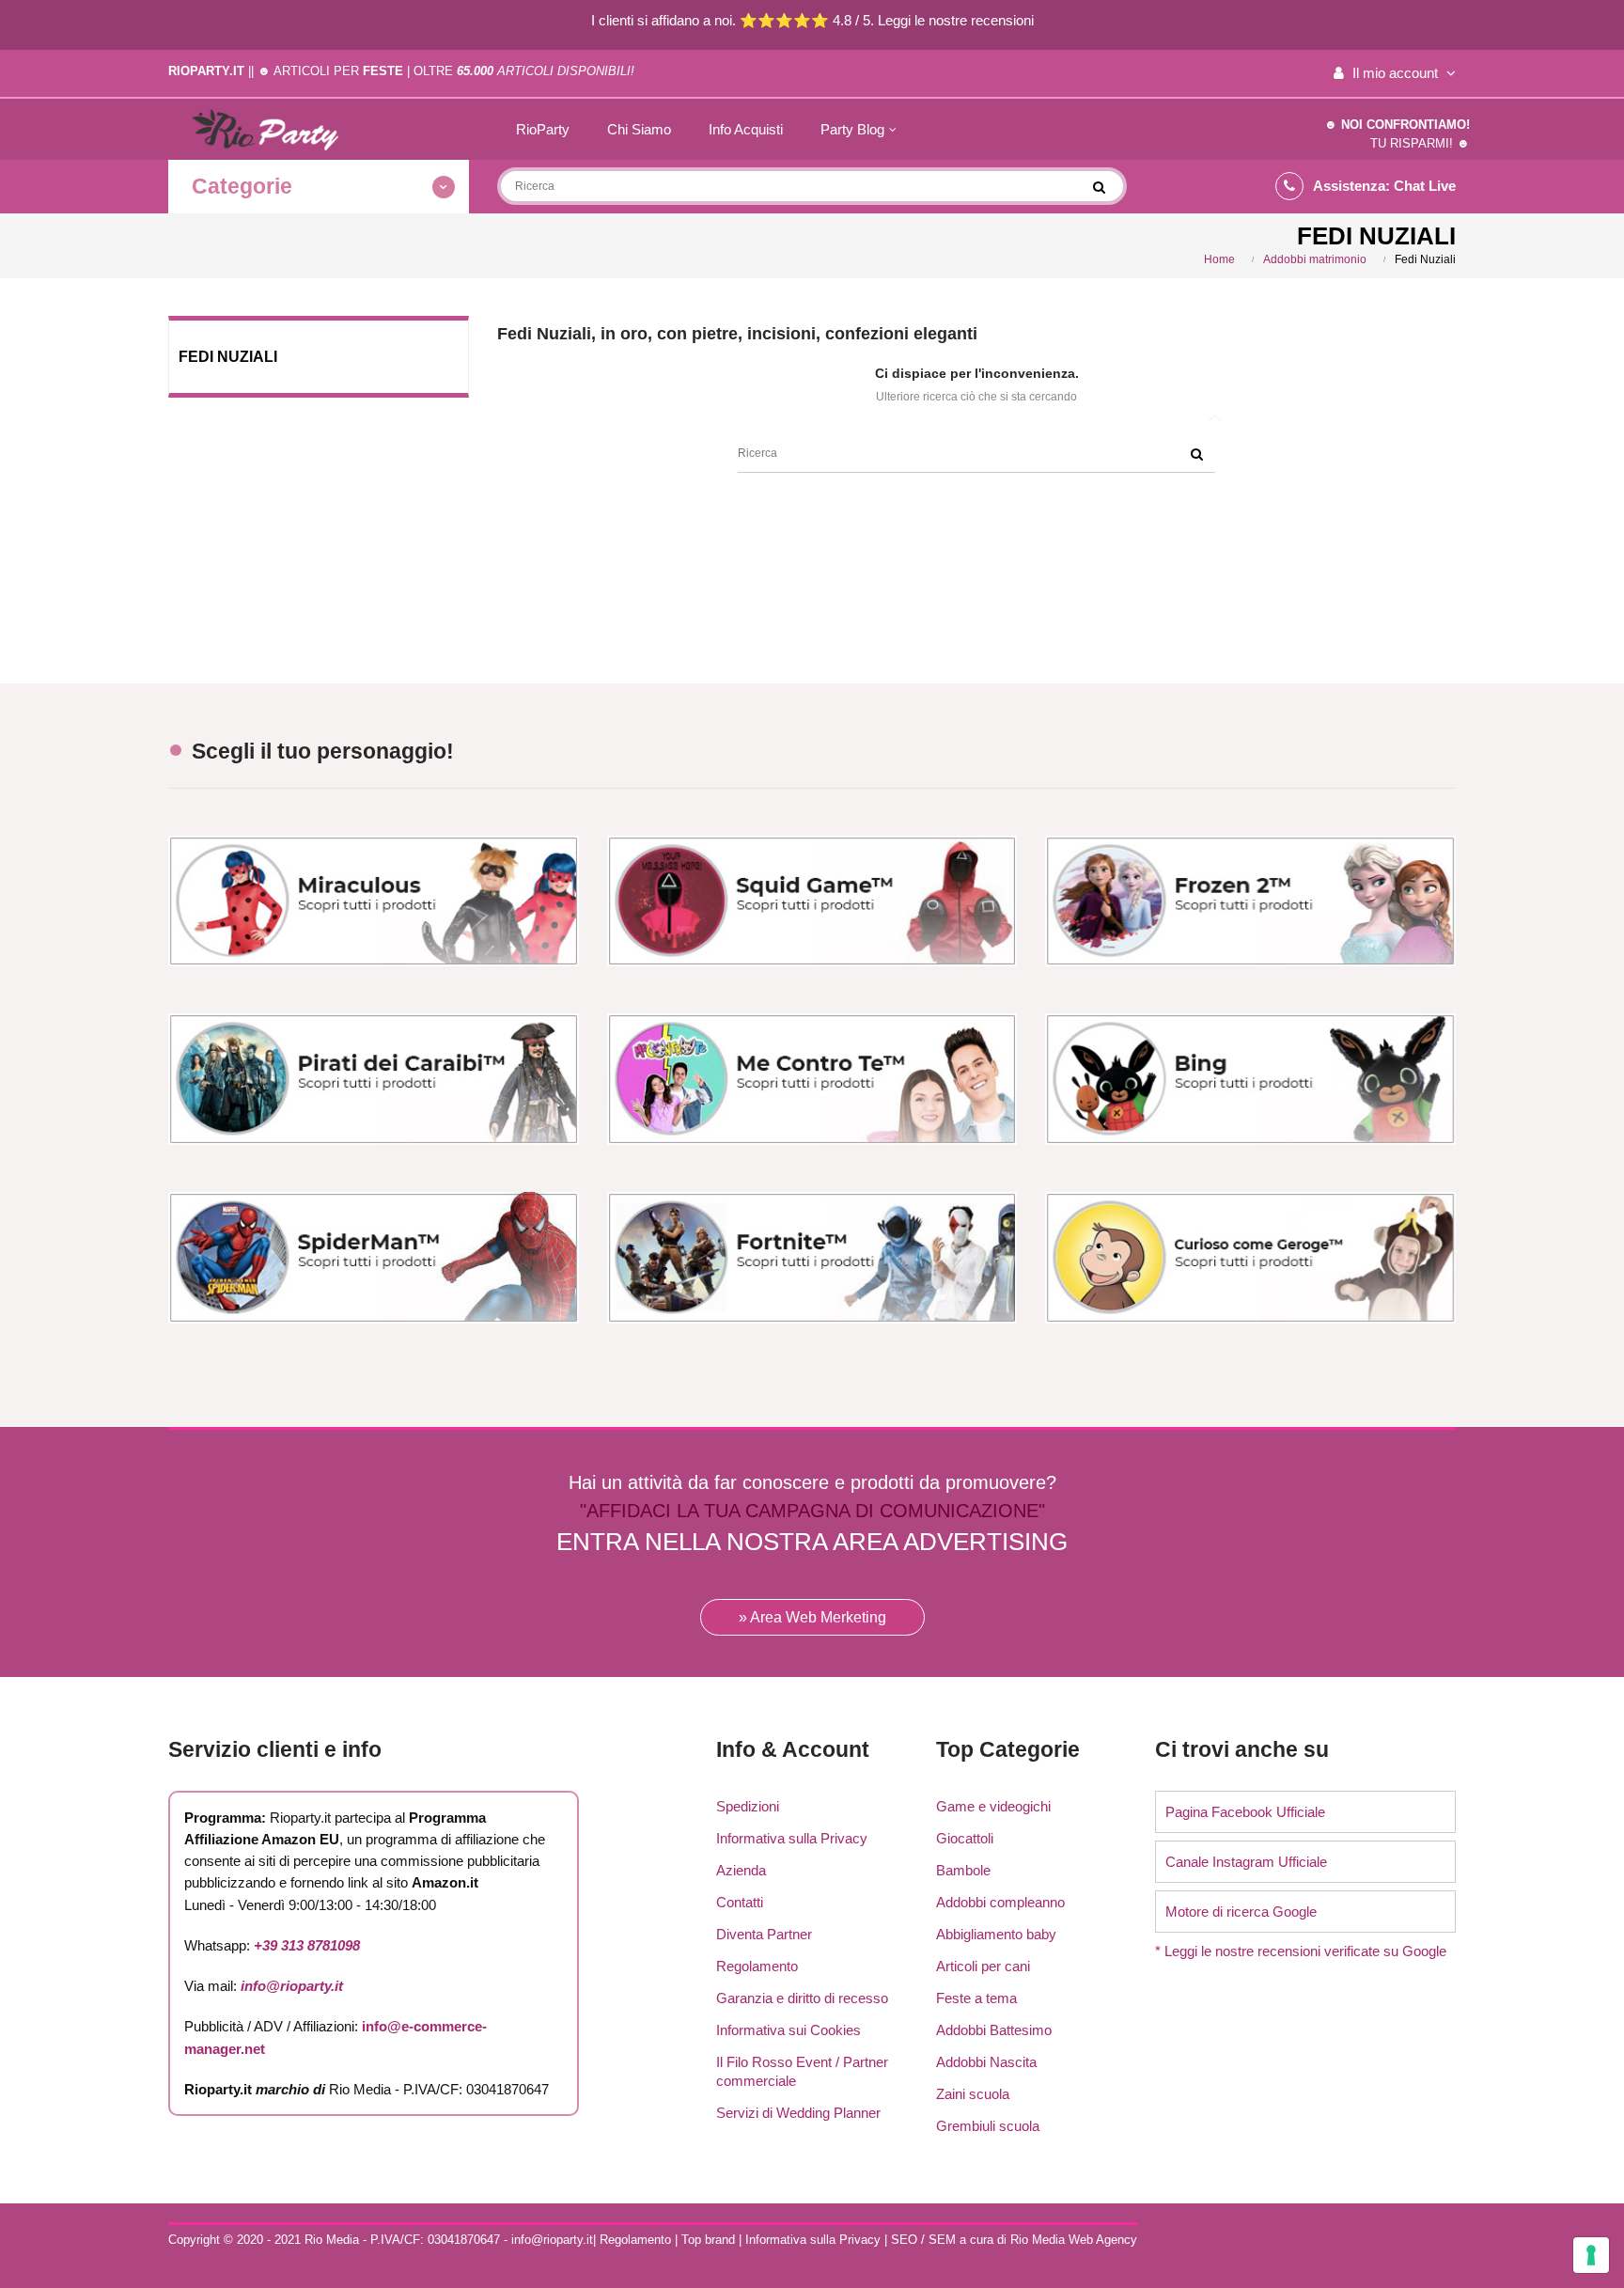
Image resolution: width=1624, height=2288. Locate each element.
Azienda (741, 1870)
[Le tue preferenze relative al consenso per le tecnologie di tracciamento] (1591, 2255)
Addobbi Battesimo (994, 2030)
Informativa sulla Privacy (792, 1838)
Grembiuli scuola (988, 2126)
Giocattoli (965, 1838)
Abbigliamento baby (996, 1934)
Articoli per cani (983, 1966)
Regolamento (757, 1966)
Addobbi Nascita (986, 2062)
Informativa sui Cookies (789, 2030)
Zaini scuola (973, 2094)
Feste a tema (976, 1998)
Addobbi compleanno (1000, 1902)
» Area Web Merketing (812, 1617)
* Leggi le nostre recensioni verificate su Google (1301, 1951)
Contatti (740, 1902)
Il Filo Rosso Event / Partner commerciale (802, 2071)
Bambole (963, 1870)
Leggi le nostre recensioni (956, 20)
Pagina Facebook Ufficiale (1245, 1812)
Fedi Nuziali (228, 357)
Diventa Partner (764, 1934)
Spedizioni (748, 1806)
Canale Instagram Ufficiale (1246, 1862)
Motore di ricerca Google (1241, 1912)
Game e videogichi (993, 1806)
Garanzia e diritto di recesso (802, 1998)
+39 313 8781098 (307, 1945)
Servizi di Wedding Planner (798, 2113)
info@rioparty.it (292, 1986)
